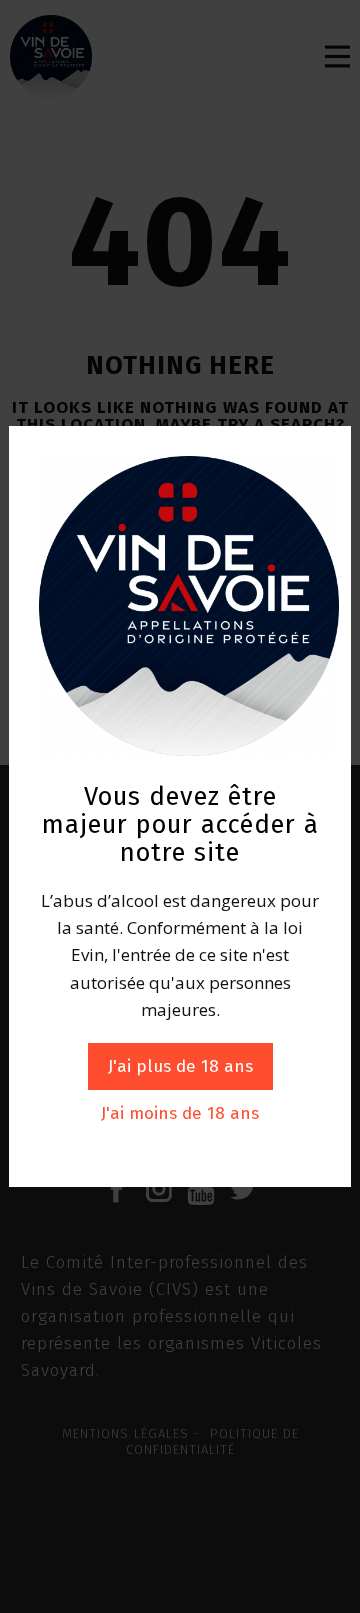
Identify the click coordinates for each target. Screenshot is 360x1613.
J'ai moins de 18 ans (180, 1113)
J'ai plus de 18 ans (180, 1066)
